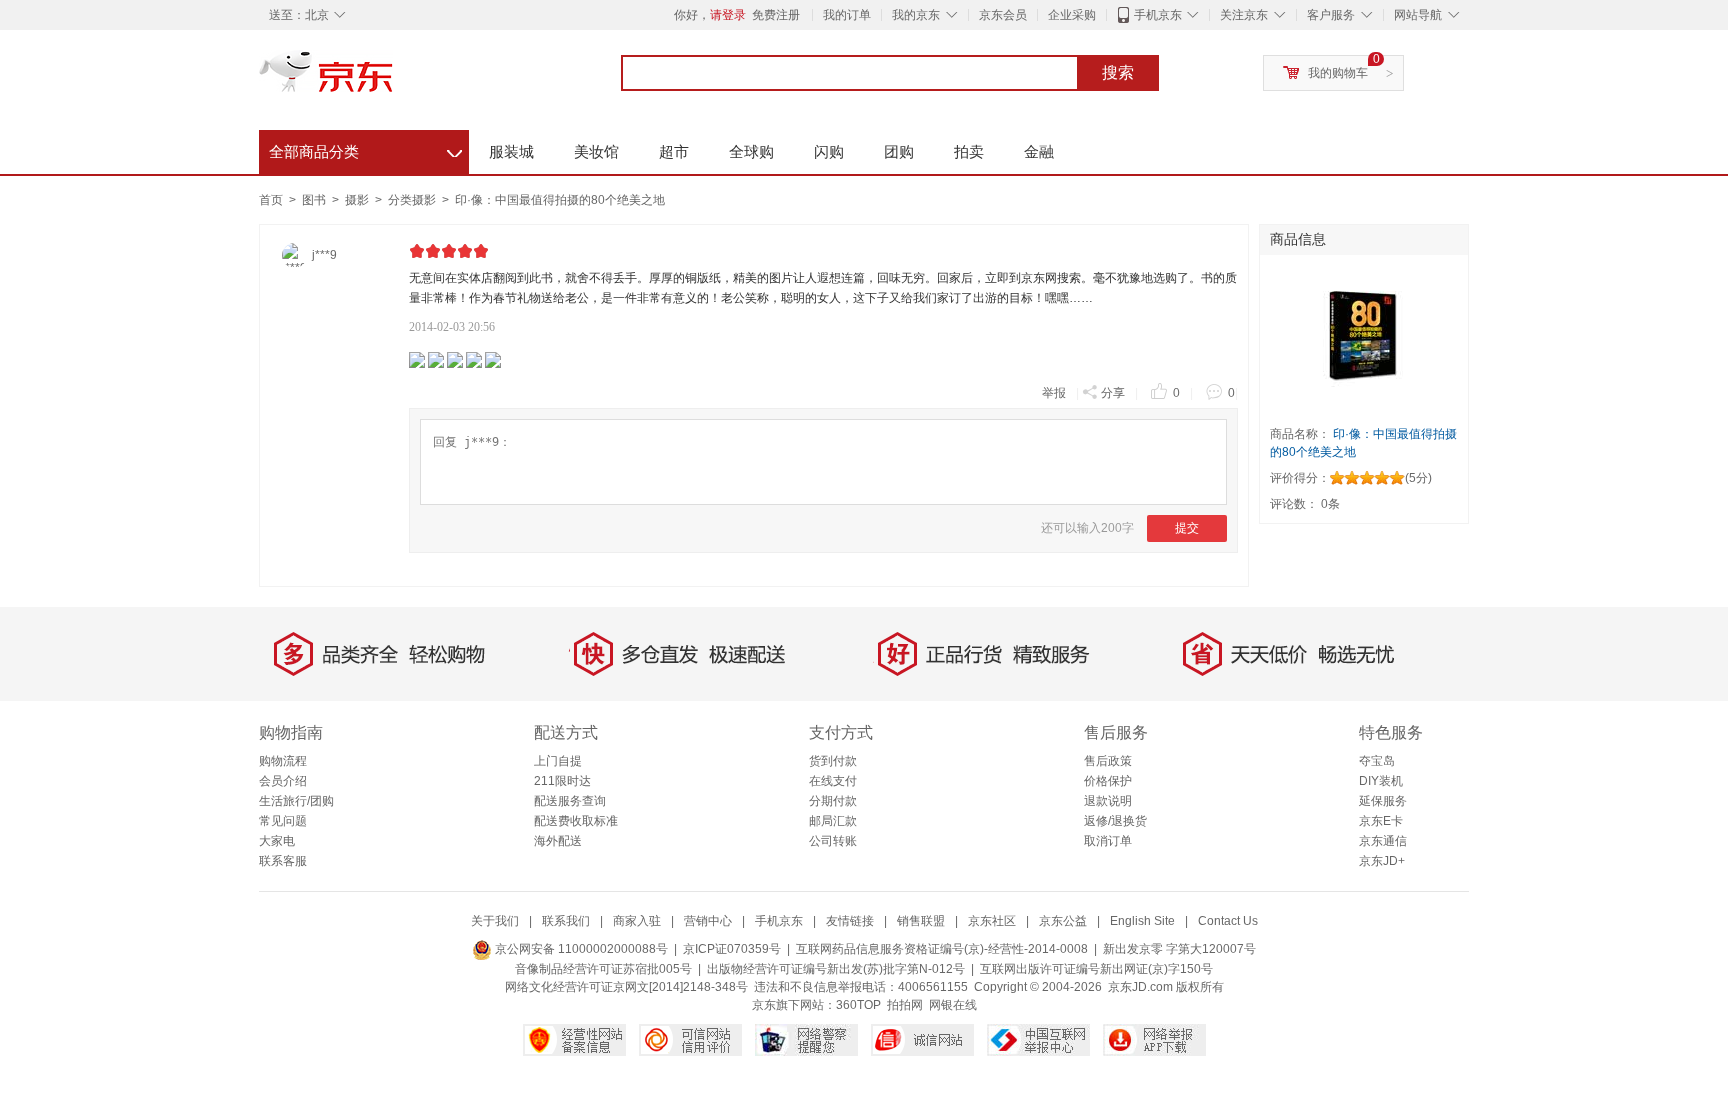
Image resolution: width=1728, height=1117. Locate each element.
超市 (674, 151)
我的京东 (916, 15)
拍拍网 (905, 1005)
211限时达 (562, 781)
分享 (1113, 393)
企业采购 (1072, 15)
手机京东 (1158, 15)
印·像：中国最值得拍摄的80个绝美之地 (560, 200)
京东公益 (1063, 921)
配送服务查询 (570, 801)
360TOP (858, 1005)
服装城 (511, 151)
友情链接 (850, 921)
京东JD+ (1382, 861)
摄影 (358, 200)
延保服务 (1383, 801)
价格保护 (1108, 781)
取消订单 (1108, 841)
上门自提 (558, 761)
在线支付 (833, 781)
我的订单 (847, 15)
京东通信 (1383, 841)
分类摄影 (413, 200)
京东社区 (992, 921)
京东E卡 (1381, 821)
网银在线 (953, 1005)
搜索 (1118, 72)
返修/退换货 (1115, 821)
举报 (1054, 393)
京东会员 (1003, 15)
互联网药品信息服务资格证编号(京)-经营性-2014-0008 (942, 949)
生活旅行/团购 (296, 801)
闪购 (829, 151)
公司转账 (833, 841)
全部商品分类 (365, 149)
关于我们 (495, 921)
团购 (899, 151)
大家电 (277, 841)
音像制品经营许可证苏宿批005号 (603, 969)
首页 (271, 200)
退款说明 (1108, 801)
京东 (394, 80)
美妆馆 (596, 151)
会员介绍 (283, 781)
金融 (1039, 151)
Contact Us (1228, 921)
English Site (1142, 921)
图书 (315, 200)
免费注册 (776, 15)
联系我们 (566, 921)
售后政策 (1108, 761)
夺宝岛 (1377, 761)
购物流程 (283, 761)
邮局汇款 (833, 821)
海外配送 (558, 841)
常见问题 (283, 821)
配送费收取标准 (576, 821)
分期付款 (833, 801)
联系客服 (283, 861)
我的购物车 (1338, 73)
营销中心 (708, 921)
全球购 (751, 151)
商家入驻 (637, 921)
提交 (1187, 528)
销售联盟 (921, 921)
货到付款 (833, 761)
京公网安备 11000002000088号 (580, 949)
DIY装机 (1381, 781)
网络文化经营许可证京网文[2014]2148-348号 (626, 987)
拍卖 (969, 151)
